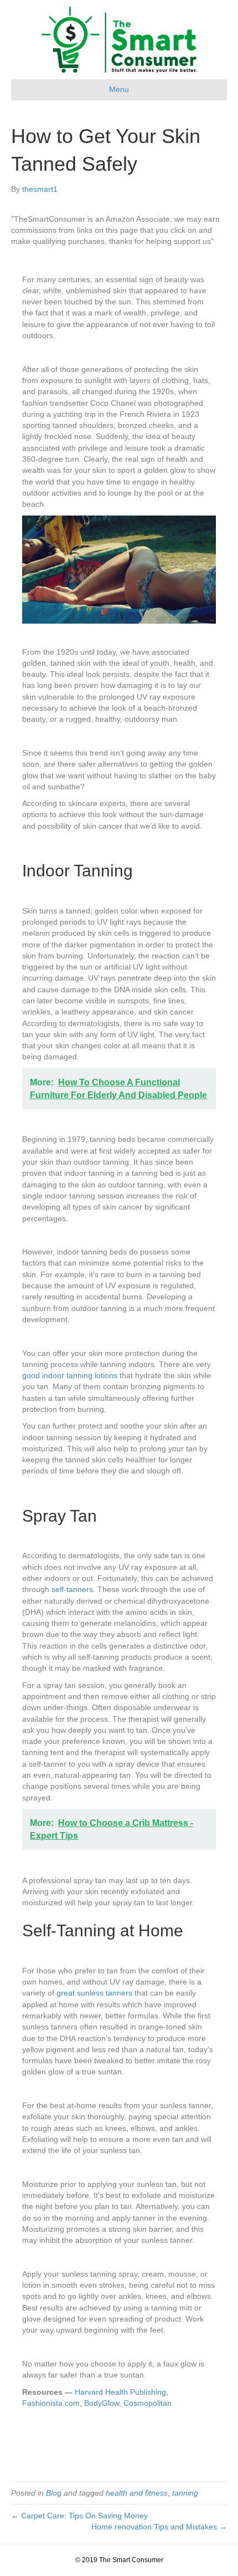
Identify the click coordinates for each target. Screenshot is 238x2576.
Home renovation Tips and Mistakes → (159, 2527)
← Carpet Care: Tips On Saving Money (79, 2516)
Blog (54, 2493)
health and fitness (137, 2493)
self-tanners (72, 1589)
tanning (185, 2493)
